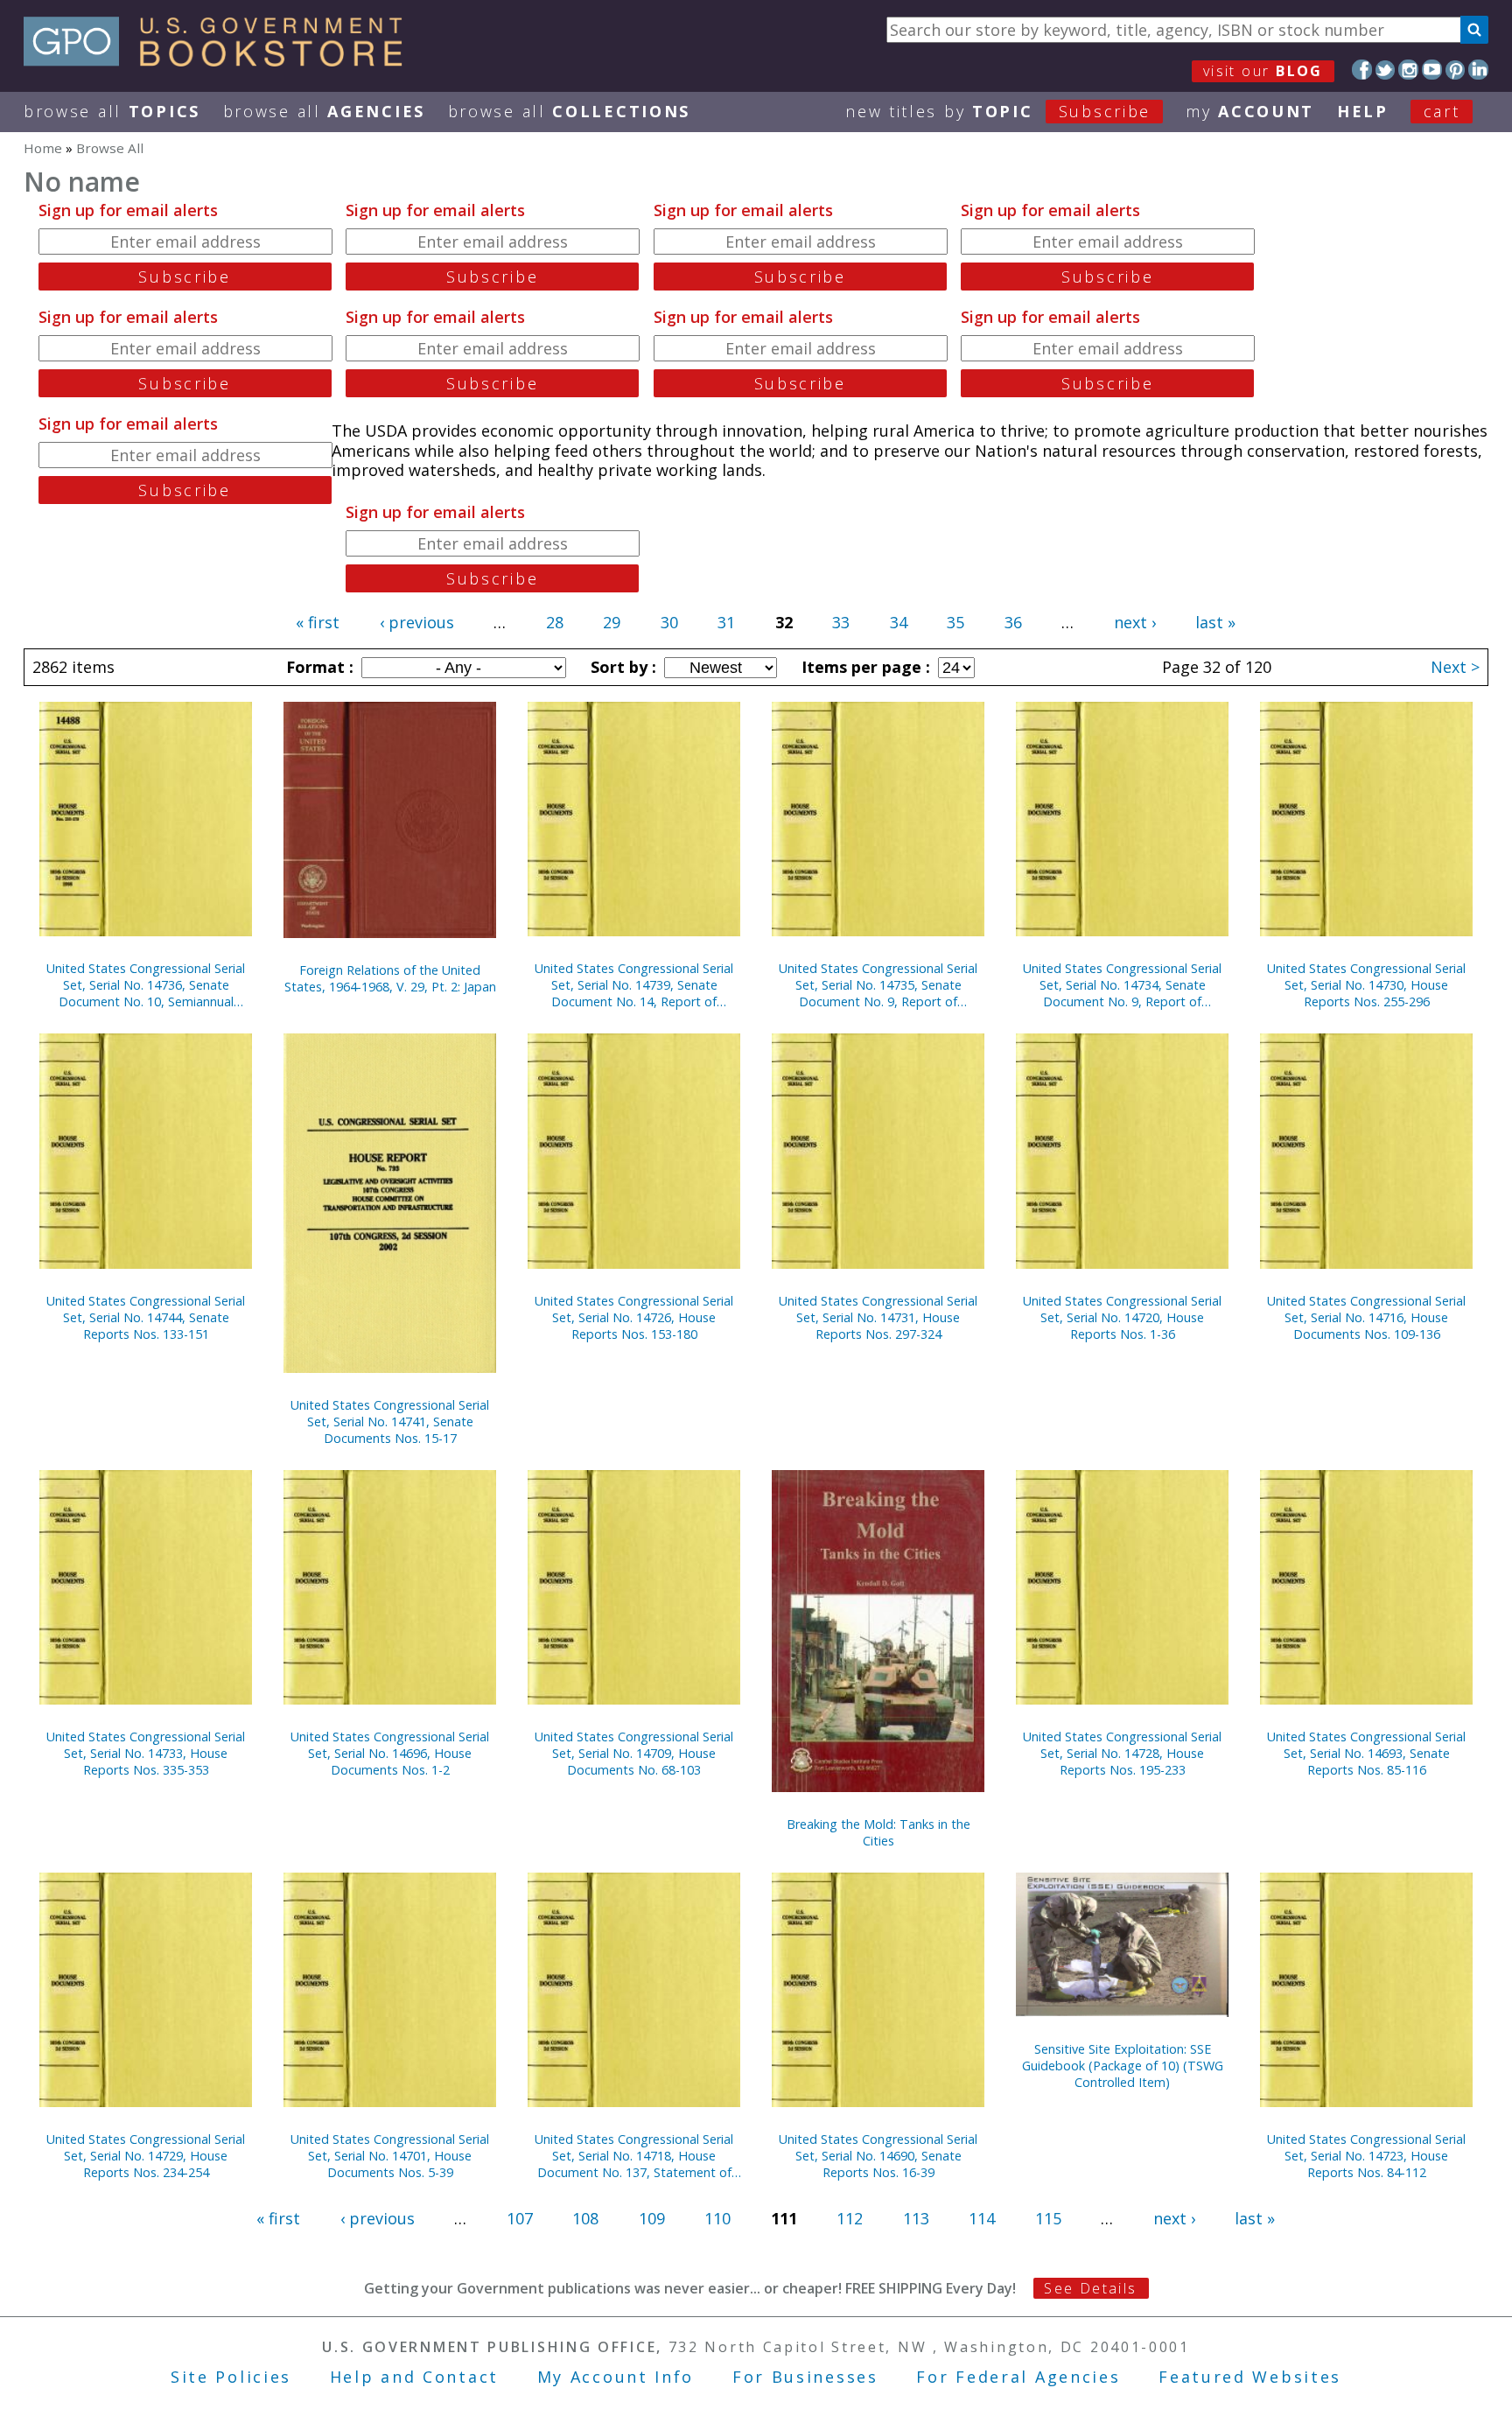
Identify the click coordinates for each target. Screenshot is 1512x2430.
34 (899, 622)
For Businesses (805, 2377)
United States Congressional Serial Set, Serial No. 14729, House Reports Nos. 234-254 (146, 2156)
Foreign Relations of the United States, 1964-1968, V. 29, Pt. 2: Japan (390, 978)
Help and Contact (414, 2377)
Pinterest (1456, 70)
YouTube (1432, 70)
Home (43, 148)
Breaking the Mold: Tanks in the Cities (878, 1832)
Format (318, 667)
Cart (1442, 111)
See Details (1090, 2288)
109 (652, 2218)
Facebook (1362, 70)
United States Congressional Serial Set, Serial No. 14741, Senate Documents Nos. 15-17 (390, 1422)
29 (612, 622)
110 (717, 2218)
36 (1013, 622)
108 (585, 2218)
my (1250, 111)
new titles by (998, 111)
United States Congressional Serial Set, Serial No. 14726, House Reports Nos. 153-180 (634, 1317)
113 (916, 2218)
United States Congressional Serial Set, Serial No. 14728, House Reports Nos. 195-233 (1122, 1753)
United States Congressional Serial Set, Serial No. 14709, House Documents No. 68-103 (634, 1753)
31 (726, 622)
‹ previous (417, 622)
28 (555, 622)
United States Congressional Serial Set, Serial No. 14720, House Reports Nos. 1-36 (1122, 1317)
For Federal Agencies (1018, 2377)
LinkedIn (1478, 70)
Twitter (1386, 70)
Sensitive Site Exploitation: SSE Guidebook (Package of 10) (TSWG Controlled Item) (1123, 2066)
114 (982, 2218)
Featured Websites (1250, 2377)
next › (1135, 622)
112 (850, 2218)
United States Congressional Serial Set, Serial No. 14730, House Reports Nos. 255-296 (1366, 985)
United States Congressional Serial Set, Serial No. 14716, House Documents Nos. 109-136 (1366, 1317)
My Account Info (616, 2377)
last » (1215, 622)
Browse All (112, 111)
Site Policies (231, 2377)
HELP (1363, 111)
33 (841, 622)
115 (1048, 2218)
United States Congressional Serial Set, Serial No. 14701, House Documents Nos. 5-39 (390, 2156)
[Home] (221, 60)
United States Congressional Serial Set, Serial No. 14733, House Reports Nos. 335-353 (146, 1753)
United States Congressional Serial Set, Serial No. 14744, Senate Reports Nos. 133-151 (146, 1317)
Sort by (621, 667)
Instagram (1408, 70)
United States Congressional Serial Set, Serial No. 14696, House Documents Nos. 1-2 (390, 1753)
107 (520, 2218)
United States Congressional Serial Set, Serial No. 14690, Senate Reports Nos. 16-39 (878, 2156)
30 (669, 622)
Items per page (864, 667)
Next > (1455, 667)
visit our (1263, 71)
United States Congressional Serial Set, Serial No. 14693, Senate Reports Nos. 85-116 (1366, 1753)
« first (318, 622)
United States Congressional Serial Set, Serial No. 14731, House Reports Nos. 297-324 (878, 1317)
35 (955, 622)
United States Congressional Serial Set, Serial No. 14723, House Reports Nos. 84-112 (1366, 2156)
